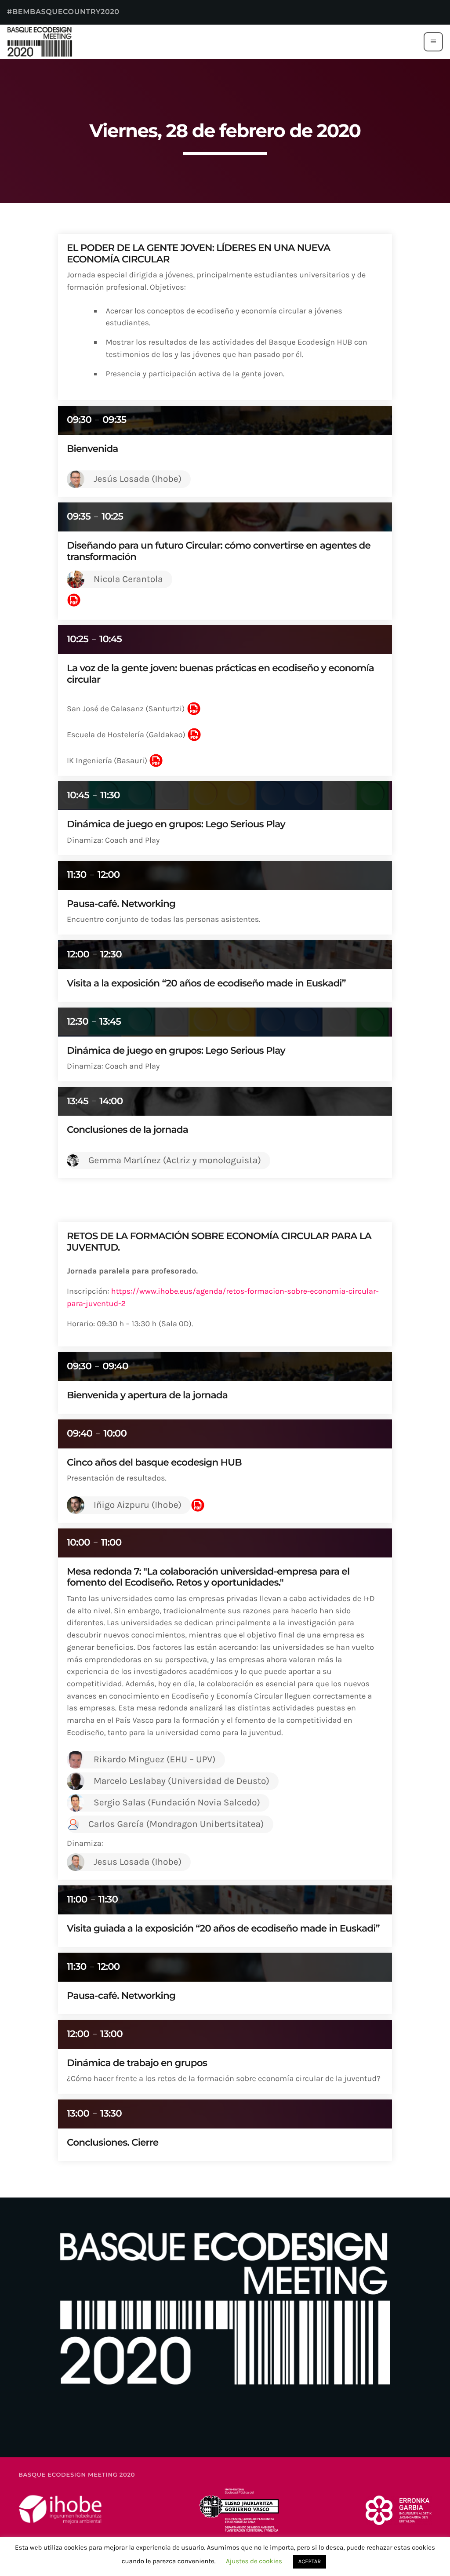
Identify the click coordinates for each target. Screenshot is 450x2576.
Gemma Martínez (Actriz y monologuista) (175, 1161)
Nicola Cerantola (128, 579)
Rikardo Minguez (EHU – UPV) (155, 1760)
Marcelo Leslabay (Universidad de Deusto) (181, 1781)
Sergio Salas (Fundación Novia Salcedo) (177, 1803)
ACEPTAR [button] (310, 2562)
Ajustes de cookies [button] (254, 2561)
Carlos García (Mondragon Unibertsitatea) (176, 1824)
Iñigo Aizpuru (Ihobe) (138, 1505)
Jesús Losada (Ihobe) (138, 479)
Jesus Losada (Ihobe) (138, 1862)
